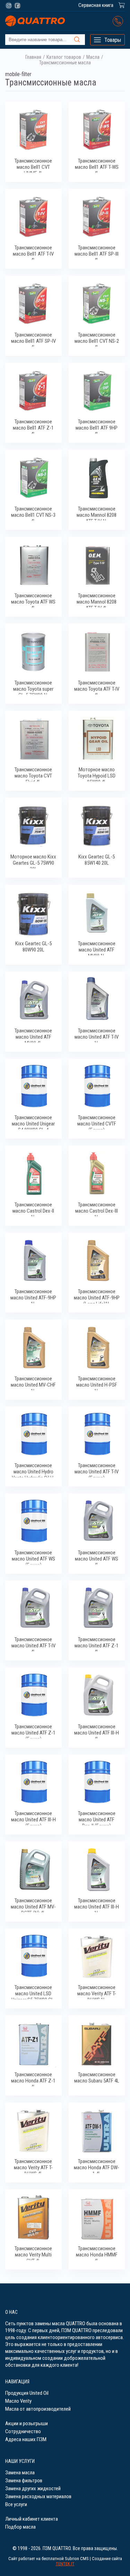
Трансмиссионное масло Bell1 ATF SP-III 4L (97, 252)
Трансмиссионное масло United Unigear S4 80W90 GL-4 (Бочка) (33, 1122)
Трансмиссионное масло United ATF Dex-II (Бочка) (97, 1818)
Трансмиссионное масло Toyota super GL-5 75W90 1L (33, 687)
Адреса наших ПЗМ (26, 2439)
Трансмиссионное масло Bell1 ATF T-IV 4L (33, 252)
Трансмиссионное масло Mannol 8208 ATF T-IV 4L (97, 600)
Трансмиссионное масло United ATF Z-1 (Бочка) (33, 1731)
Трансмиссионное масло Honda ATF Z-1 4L (33, 2079)
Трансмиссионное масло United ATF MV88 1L (97, 948)
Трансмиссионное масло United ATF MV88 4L (33, 1035)
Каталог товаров (64, 57)
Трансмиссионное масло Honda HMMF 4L (97, 2253)
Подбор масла (20, 2527)
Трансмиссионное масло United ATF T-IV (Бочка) (97, 1470)
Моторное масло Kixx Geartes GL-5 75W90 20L (33, 861)
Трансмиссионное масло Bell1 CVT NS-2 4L (97, 339)
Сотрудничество (23, 2431)
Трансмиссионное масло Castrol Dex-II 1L (33, 1209)
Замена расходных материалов (38, 2496)
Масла (93, 57)
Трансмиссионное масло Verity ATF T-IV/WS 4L (33, 2166)
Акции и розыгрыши (27, 2423)
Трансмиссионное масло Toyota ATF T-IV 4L (97, 687)
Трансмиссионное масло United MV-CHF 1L (33, 1383)
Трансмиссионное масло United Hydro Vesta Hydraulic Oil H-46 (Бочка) (33, 1470)
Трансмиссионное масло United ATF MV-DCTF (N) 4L (33, 1905)
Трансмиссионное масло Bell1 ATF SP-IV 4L (33, 339)
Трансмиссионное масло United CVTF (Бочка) (97, 1122)
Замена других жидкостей (33, 2488)
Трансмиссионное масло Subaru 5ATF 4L (97, 2078)
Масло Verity (18, 2401)
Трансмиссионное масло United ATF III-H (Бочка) (33, 1818)
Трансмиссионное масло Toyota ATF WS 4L (33, 600)
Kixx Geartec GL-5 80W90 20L (33, 947)
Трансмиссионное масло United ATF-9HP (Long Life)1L (97, 1296)
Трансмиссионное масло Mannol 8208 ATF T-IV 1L (97, 513)
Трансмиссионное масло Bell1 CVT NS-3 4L (33, 513)
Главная (33, 57)
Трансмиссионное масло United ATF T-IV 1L (97, 1035)
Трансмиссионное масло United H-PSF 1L (97, 1383)
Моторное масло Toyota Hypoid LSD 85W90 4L (97, 774)
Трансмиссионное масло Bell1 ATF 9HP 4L (97, 426)
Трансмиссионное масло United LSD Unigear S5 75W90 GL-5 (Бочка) (33, 1992)
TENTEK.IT (65, 2564)
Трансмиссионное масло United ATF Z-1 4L (97, 1644)
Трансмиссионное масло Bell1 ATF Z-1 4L (33, 426)
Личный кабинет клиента (32, 2519)
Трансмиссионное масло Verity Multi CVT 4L (33, 2253)
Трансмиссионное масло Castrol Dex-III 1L (97, 1209)
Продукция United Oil (27, 2393)
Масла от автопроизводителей (38, 2409)
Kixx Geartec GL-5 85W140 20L (97, 860)
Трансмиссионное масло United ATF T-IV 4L (33, 1644)
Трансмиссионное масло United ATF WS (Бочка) (33, 1557)
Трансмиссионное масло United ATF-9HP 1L (33, 1296)
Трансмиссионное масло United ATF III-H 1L (97, 1905)
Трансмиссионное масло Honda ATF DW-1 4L (97, 2166)
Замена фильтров (24, 2481)
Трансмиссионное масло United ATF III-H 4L (97, 1731)
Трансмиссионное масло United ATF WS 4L (97, 1557)
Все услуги (16, 2504)
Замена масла (20, 2473)
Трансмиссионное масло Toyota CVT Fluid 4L (33, 774)
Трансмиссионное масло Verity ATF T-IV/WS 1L (97, 1992)
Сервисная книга (96, 5)
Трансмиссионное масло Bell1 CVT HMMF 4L (33, 165)
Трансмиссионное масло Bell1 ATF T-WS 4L (97, 165)
